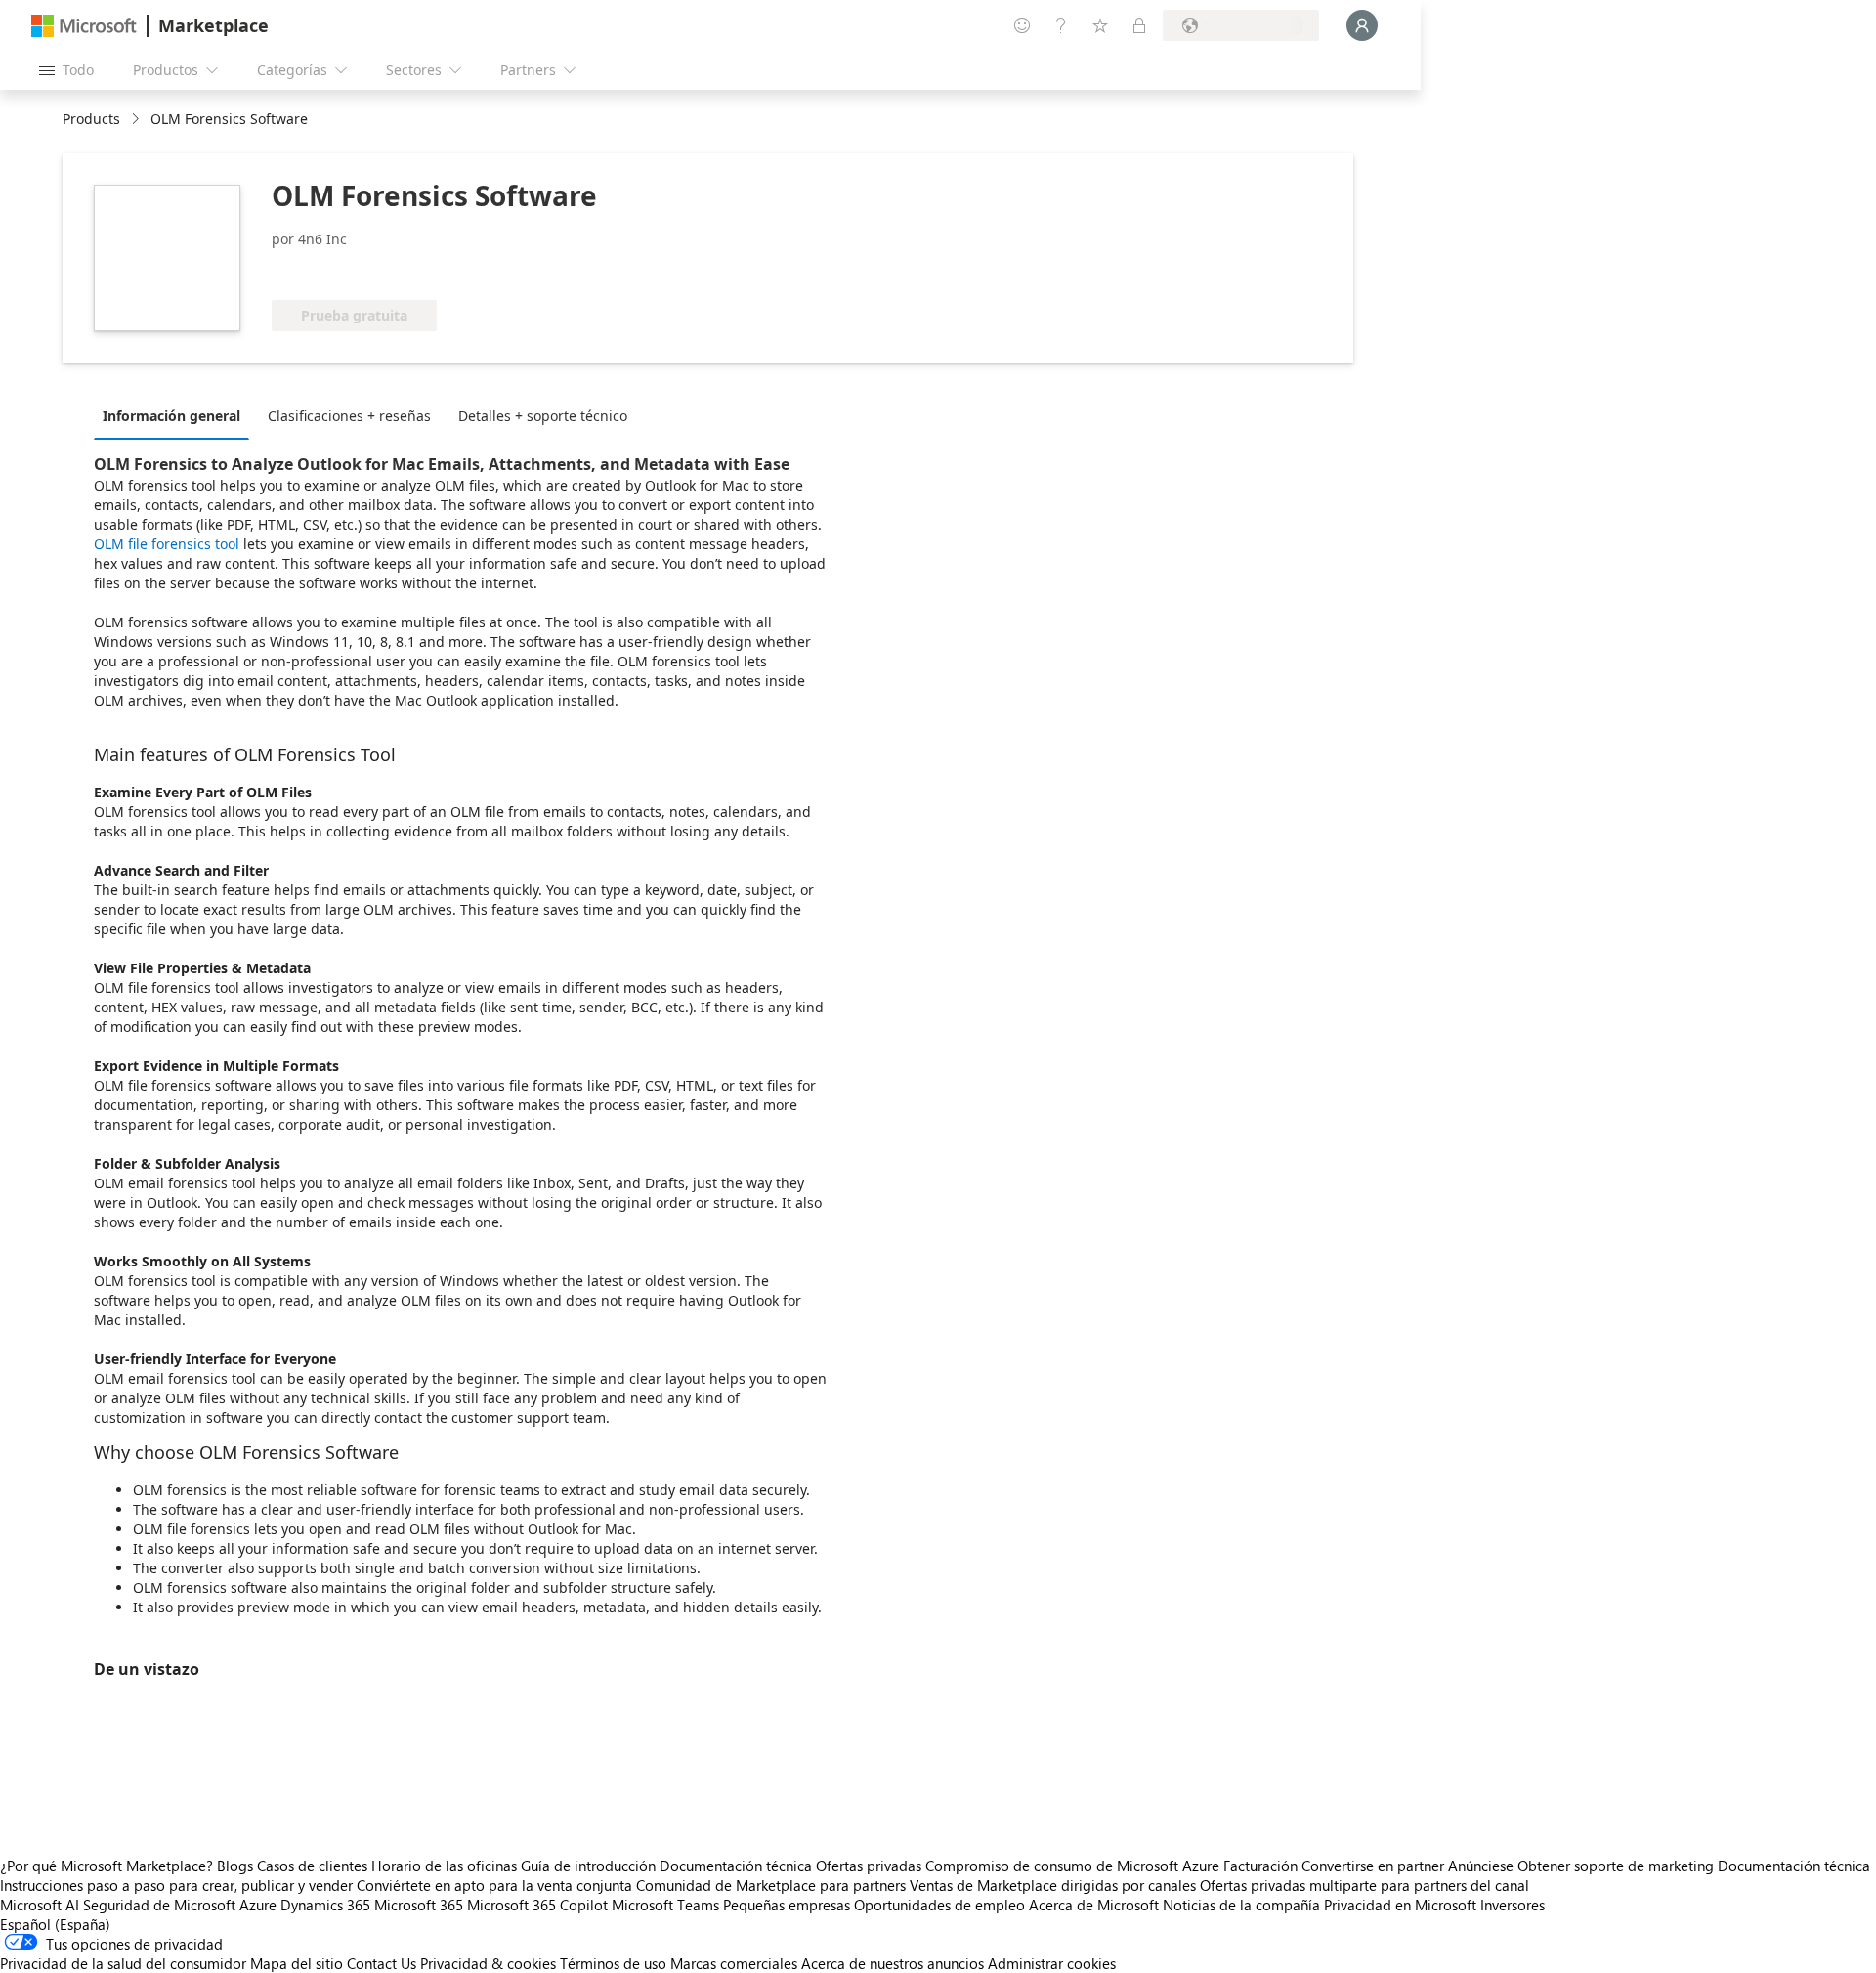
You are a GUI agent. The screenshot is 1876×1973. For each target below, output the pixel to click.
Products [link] (91, 119)
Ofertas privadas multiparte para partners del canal (1364, 1885)
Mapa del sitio (297, 1963)
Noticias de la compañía (1241, 1905)
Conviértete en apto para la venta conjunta (494, 1885)
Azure (258, 1905)
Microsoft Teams (665, 1905)
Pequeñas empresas (787, 1905)
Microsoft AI (40, 1905)
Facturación (1260, 1866)
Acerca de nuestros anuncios (893, 1963)
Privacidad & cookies (488, 1963)
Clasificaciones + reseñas (349, 416)
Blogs (235, 1866)
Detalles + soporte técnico (543, 416)
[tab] (176, 415)
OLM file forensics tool (167, 544)
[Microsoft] (84, 26)
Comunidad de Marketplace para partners (771, 1885)
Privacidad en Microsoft (1400, 1905)
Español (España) (55, 1924)
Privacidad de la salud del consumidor (123, 1963)
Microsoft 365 (419, 1905)
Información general (171, 416)
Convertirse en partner (1373, 1866)
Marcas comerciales (734, 1963)
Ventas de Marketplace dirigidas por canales (1053, 1885)
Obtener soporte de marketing (1616, 1866)
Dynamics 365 (325, 1905)
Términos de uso (613, 1963)
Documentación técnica (736, 1866)
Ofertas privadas (869, 1866)
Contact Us (382, 1963)
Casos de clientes (312, 1866)
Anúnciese (1481, 1866)
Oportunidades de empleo (939, 1905)
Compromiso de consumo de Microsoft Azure (1074, 1866)
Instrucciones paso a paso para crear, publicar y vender (176, 1885)
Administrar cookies (1052, 1963)
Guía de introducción (588, 1866)
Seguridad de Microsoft (159, 1905)
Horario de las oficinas (444, 1866)
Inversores (1513, 1905)
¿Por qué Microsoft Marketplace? (107, 1866)
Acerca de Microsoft (1094, 1905)
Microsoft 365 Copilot (537, 1905)
